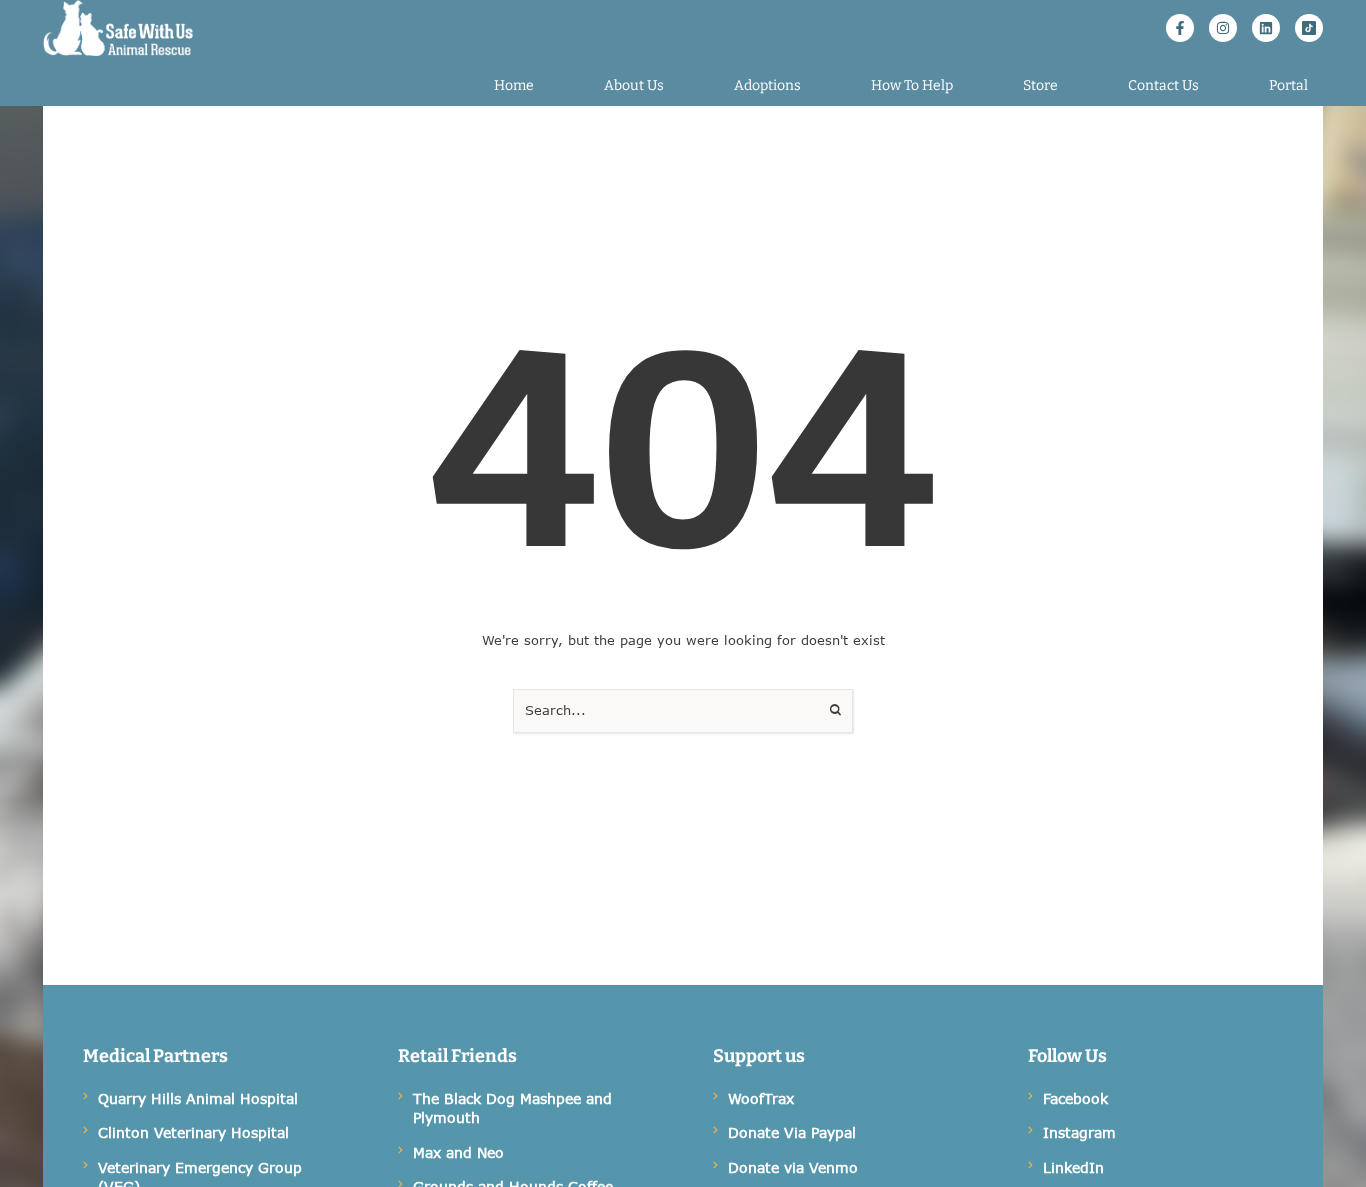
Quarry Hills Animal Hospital (198, 1098)
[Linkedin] (1266, 28)
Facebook (1075, 1098)
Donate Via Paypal (792, 1132)
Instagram (1079, 1132)
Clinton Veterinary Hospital (193, 1132)
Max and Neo (458, 1152)
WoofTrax (761, 1098)
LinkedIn (1073, 1167)
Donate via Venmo (793, 1167)
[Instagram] (1223, 28)
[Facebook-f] (1180, 28)
